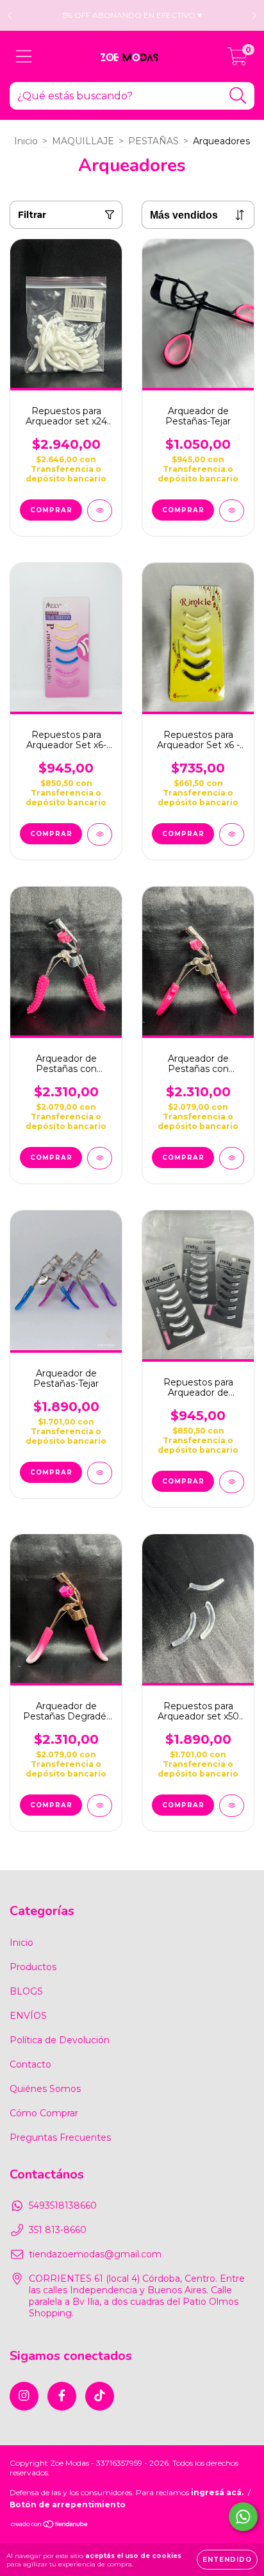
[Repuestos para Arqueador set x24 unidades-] (100, 511)
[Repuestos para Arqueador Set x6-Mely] (100, 834)
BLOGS (26, 1991)
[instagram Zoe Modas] (24, 2396)
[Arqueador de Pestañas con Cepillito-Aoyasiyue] (100, 1158)
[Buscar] (238, 96)
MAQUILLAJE (83, 141)
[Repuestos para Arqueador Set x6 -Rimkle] (232, 834)
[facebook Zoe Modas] (62, 2396)
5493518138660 (63, 2205)
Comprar (51, 510)
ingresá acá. (217, 2492)
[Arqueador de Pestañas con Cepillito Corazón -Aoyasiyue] (232, 1158)
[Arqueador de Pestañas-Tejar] (232, 511)
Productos (33, 1967)
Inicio (26, 141)
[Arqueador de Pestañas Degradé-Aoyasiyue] (100, 1806)
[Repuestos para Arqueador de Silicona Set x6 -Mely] (232, 1482)
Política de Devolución (60, 2040)
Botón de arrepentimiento (68, 2505)
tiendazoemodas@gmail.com (95, 2254)
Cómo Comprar (44, 2113)
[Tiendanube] (50, 2526)
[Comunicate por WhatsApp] (243, 2517)
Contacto (30, 2064)
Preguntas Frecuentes (60, 2137)
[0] (237, 60)
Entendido (227, 2560)
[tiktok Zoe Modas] (100, 2396)
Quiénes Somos (45, 2089)
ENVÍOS (28, 2016)
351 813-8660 (58, 2230)
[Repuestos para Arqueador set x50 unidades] (232, 1806)
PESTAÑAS (153, 141)
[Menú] (24, 57)
